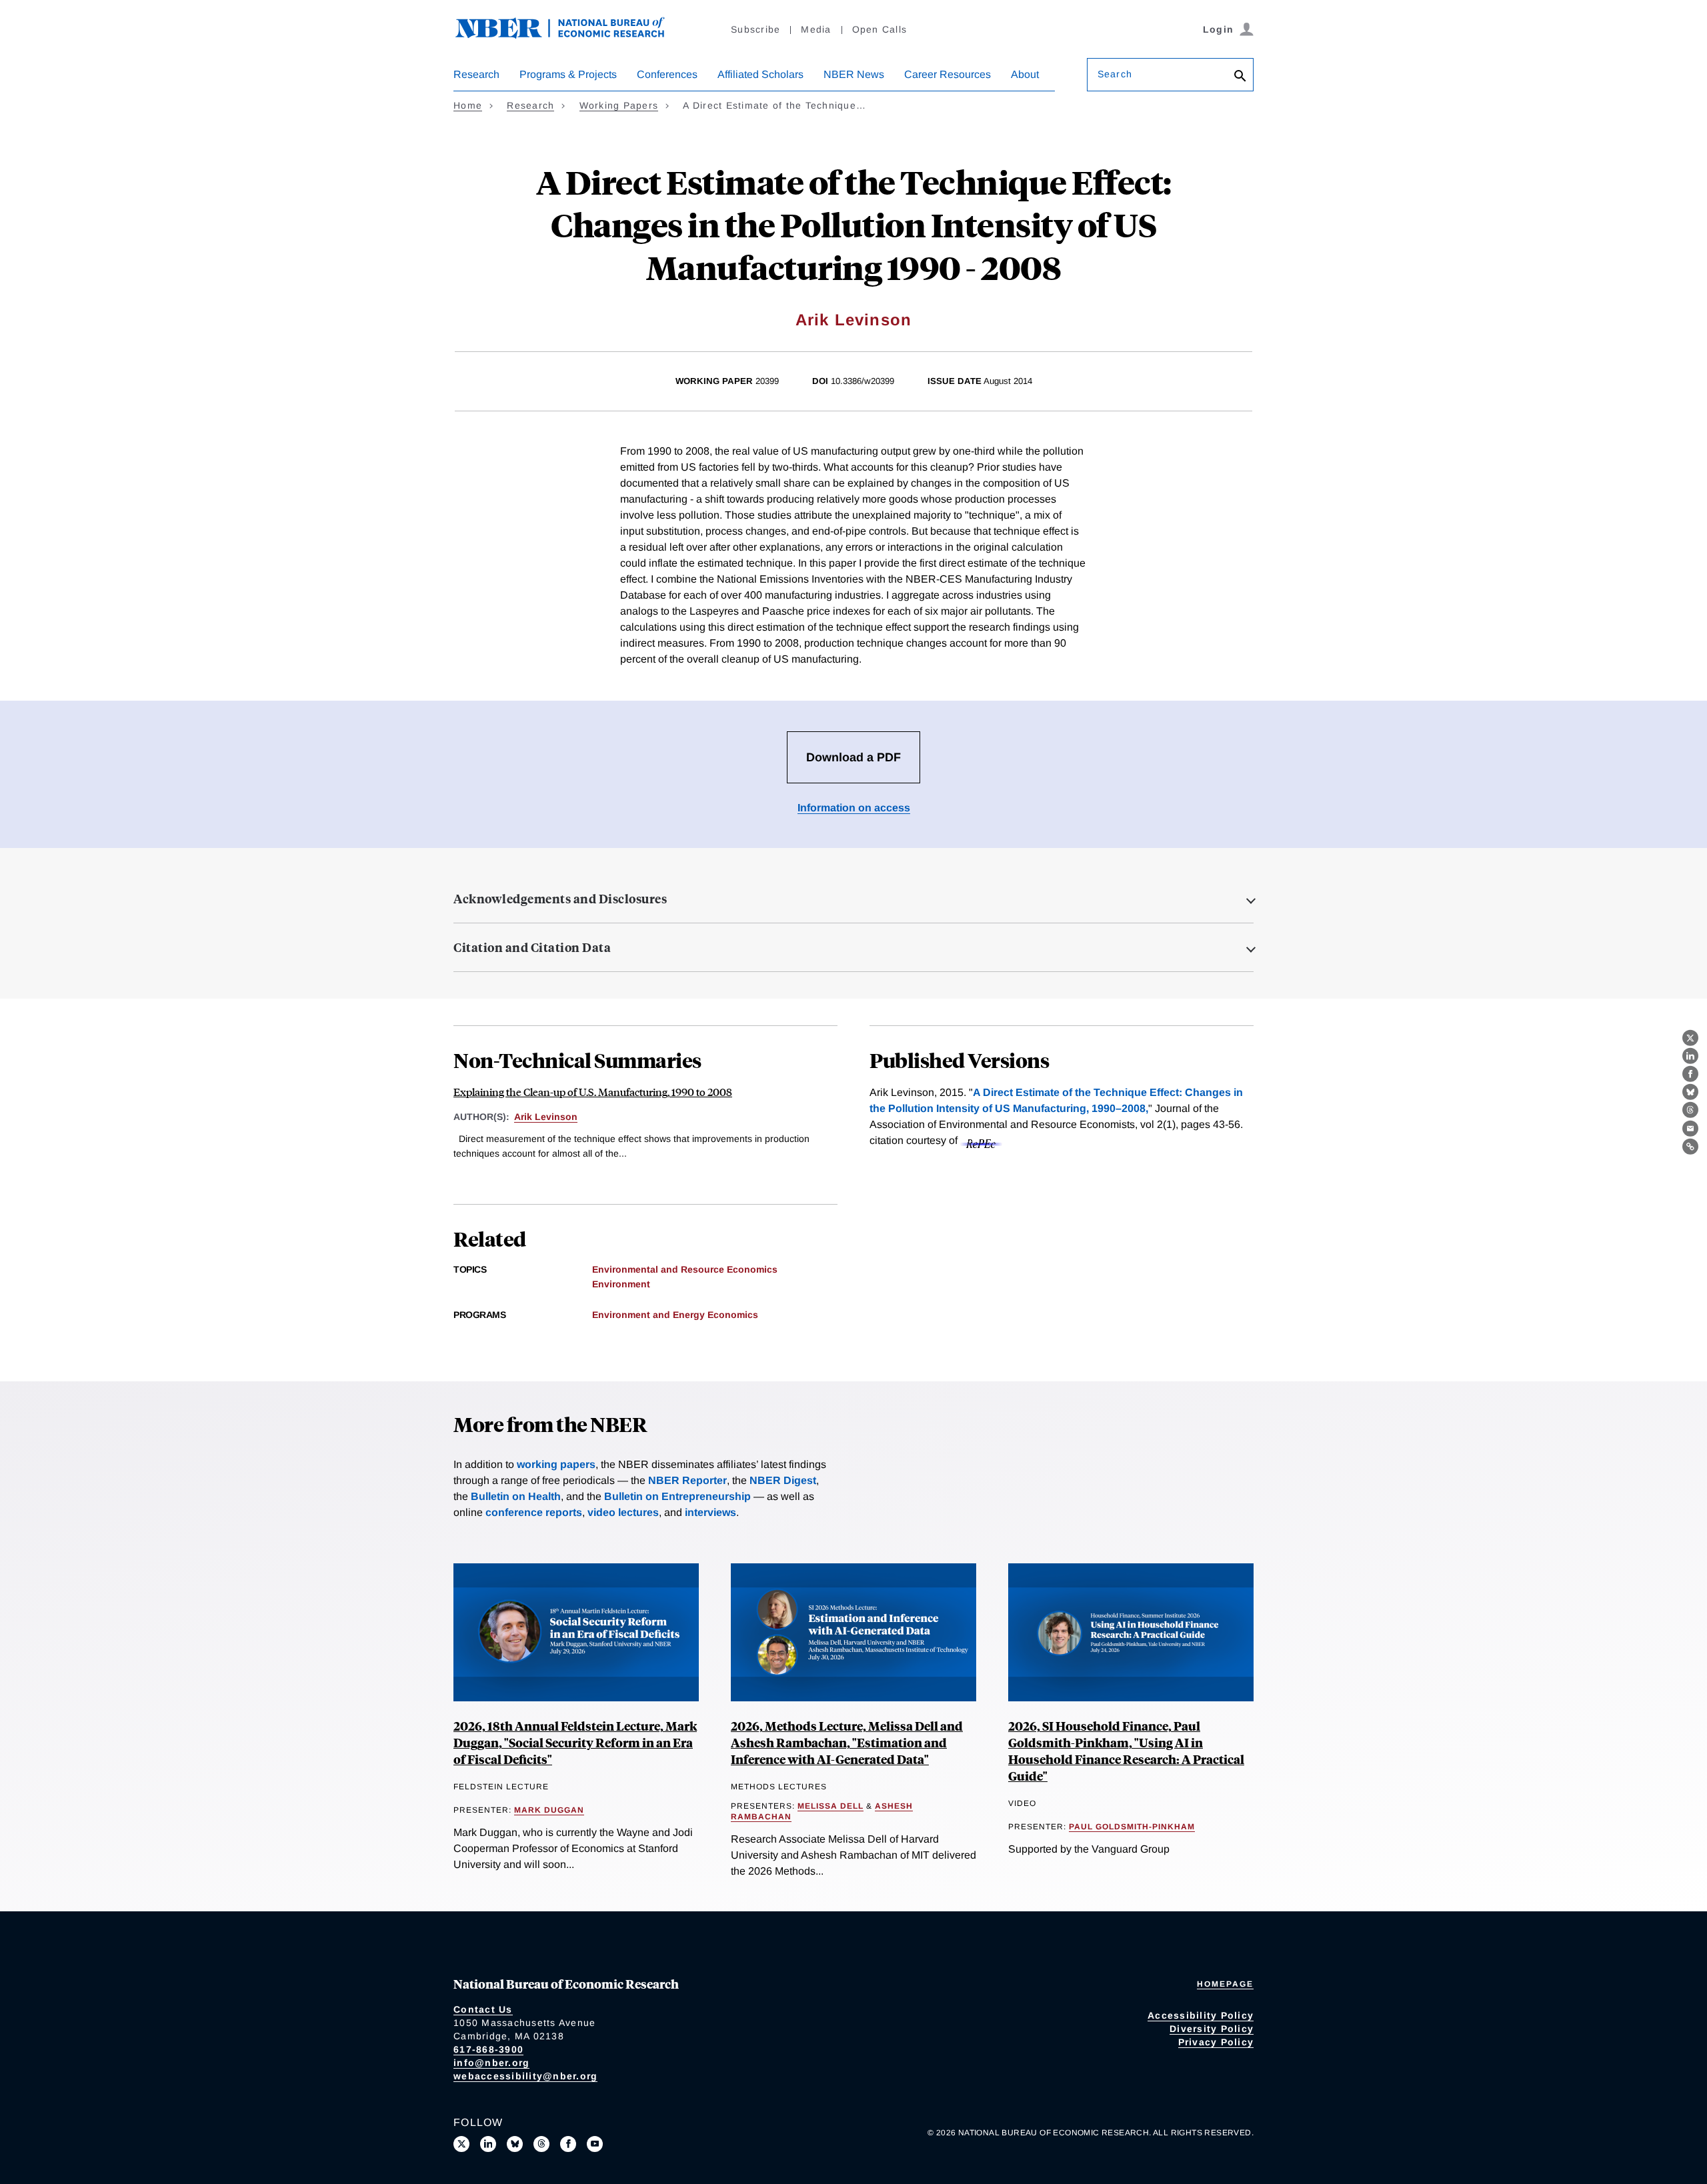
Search (1115, 74)
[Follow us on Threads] (541, 2144)
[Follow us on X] (461, 2144)
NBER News (854, 74)
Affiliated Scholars (760, 74)
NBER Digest (783, 1480)
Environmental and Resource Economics (685, 1269)
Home (468, 105)
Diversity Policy (1212, 2029)
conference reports (534, 1512)
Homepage (1225, 1984)
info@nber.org (491, 2063)
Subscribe (755, 29)
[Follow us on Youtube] (595, 2144)
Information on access (854, 808)
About (1025, 74)
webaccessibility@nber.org (525, 2076)
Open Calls (880, 29)
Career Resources (948, 74)
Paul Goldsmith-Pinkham (1132, 1827)
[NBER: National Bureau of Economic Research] (571, 35)
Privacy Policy (1216, 2042)
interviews (710, 1512)
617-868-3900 (488, 2049)
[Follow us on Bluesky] (515, 2144)
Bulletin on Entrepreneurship (677, 1496)
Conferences (667, 74)
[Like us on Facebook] (568, 2144)
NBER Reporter (687, 1480)
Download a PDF (853, 757)
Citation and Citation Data (532, 947)
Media (816, 29)
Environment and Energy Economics (675, 1315)
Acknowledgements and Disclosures (560, 899)
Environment (621, 1284)
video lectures (623, 1512)
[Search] (1240, 77)
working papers (556, 1464)
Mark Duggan (549, 1810)
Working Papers (619, 105)
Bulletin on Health (516, 1496)
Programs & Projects (568, 74)
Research (476, 74)
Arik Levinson (854, 320)
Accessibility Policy (1201, 2015)
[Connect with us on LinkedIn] (488, 2144)
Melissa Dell (830, 1806)
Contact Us (483, 2009)
